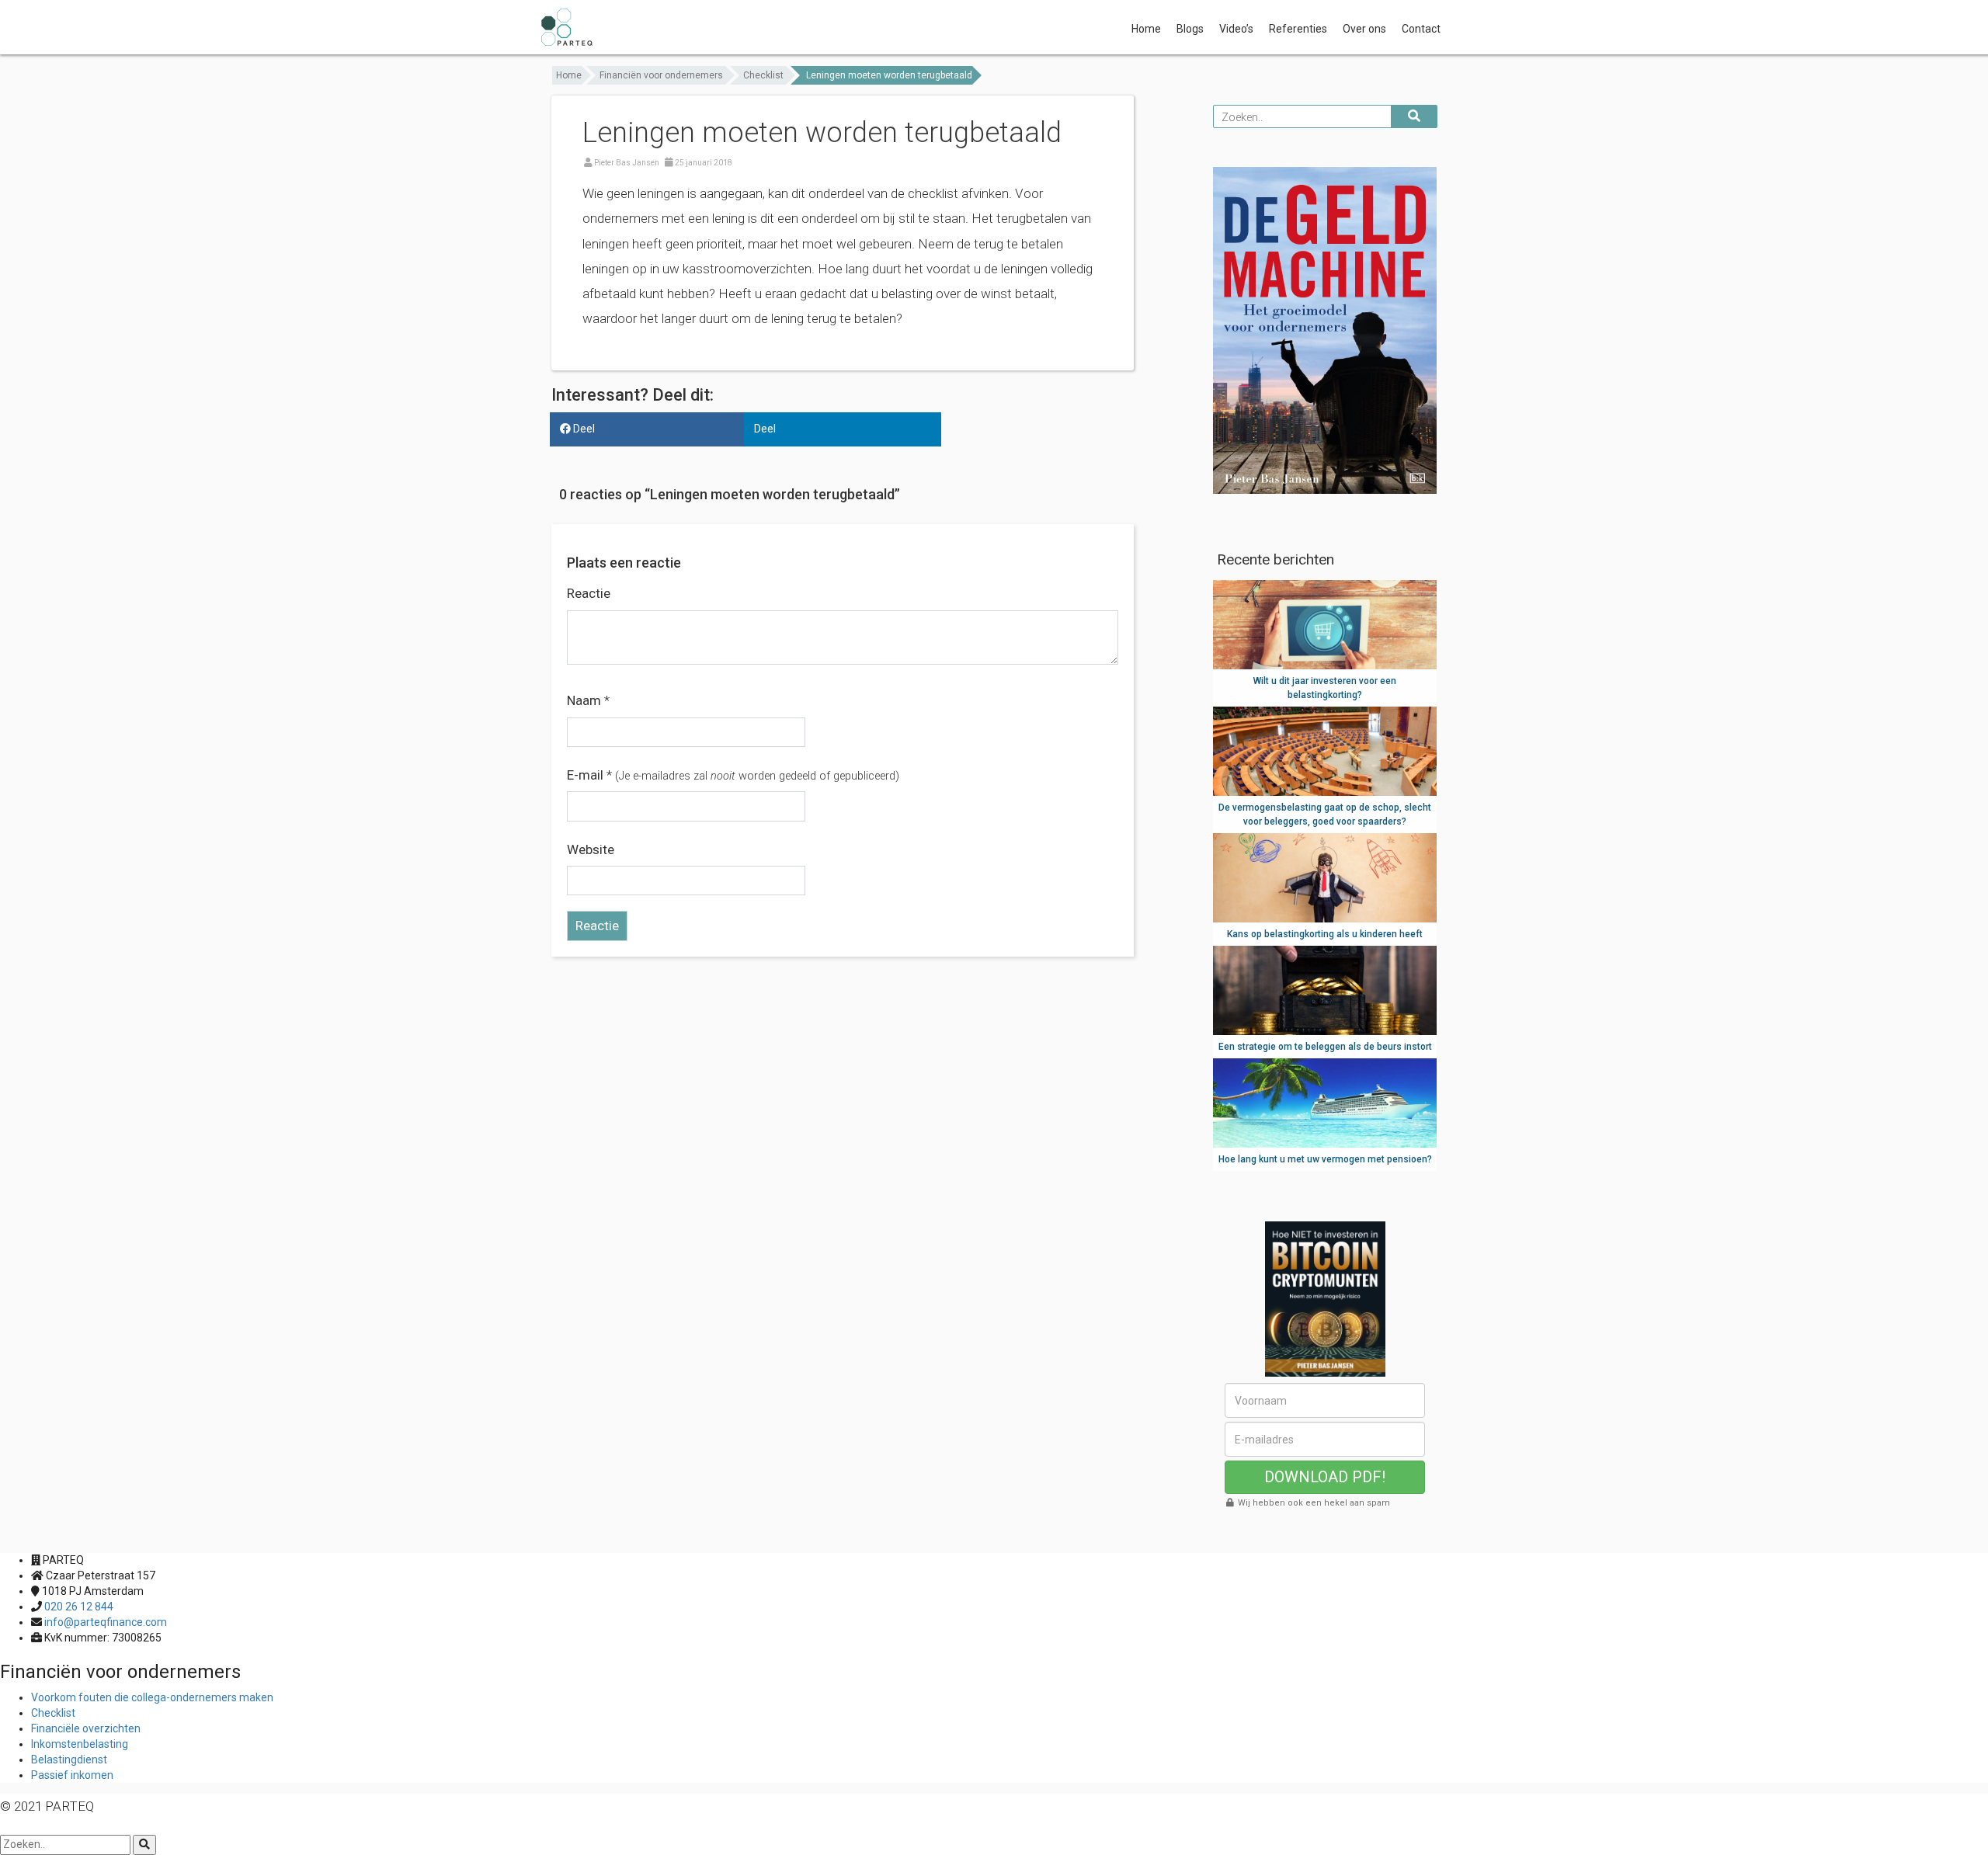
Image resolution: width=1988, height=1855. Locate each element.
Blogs (1190, 29)
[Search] (144, 1845)
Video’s (1236, 29)
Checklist (763, 75)
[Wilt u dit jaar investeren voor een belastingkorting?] (1325, 624)
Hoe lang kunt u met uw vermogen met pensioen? (1325, 1159)
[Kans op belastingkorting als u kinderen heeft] (1325, 877)
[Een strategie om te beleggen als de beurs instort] (1325, 989)
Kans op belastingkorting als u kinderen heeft (1325, 934)
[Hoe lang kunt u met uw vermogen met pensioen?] (1325, 1102)
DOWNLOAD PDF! (1325, 1477)
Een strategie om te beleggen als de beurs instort (1325, 1047)
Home (1146, 29)
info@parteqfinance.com (106, 1622)
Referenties (1298, 29)
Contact (1421, 29)
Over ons (1364, 29)
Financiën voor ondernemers (661, 75)
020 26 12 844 (79, 1607)
